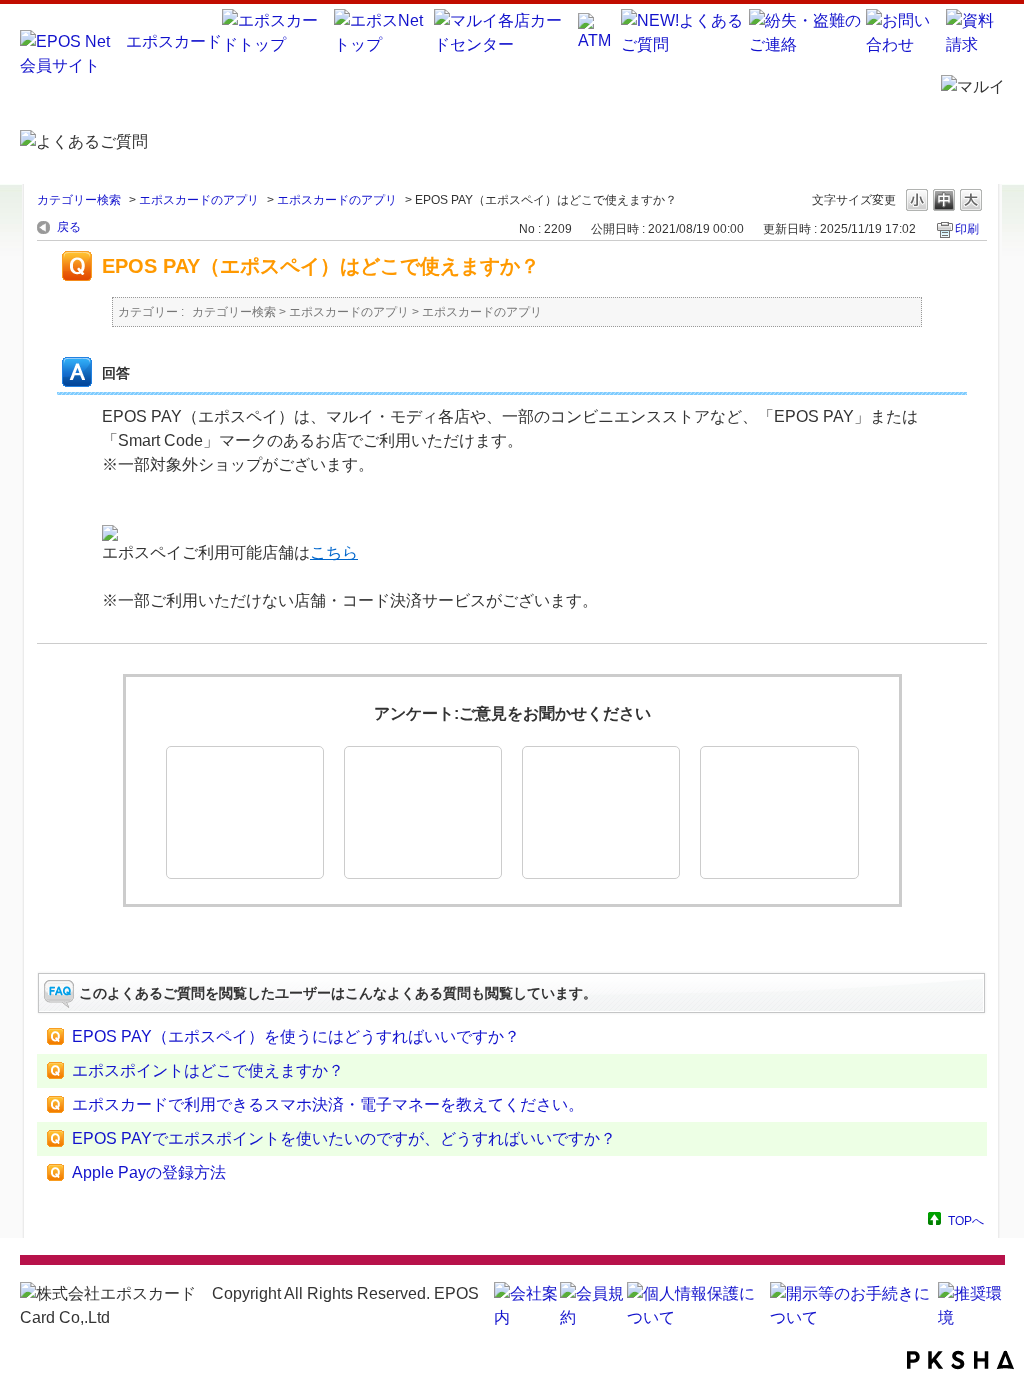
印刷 (967, 229)
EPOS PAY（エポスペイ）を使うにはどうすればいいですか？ (296, 1036)
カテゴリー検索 (79, 200)
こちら (334, 552)
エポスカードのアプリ (199, 200)
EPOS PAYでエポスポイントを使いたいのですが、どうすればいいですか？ (344, 1138)
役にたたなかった (601, 812)
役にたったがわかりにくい (423, 812)
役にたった (245, 812)
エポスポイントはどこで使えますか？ (208, 1070)
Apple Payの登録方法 (149, 1172)
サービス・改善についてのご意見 (779, 812)
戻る (69, 227)
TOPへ (966, 1220)
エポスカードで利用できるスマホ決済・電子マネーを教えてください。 (328, 1104)
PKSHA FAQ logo (960, 1360)
